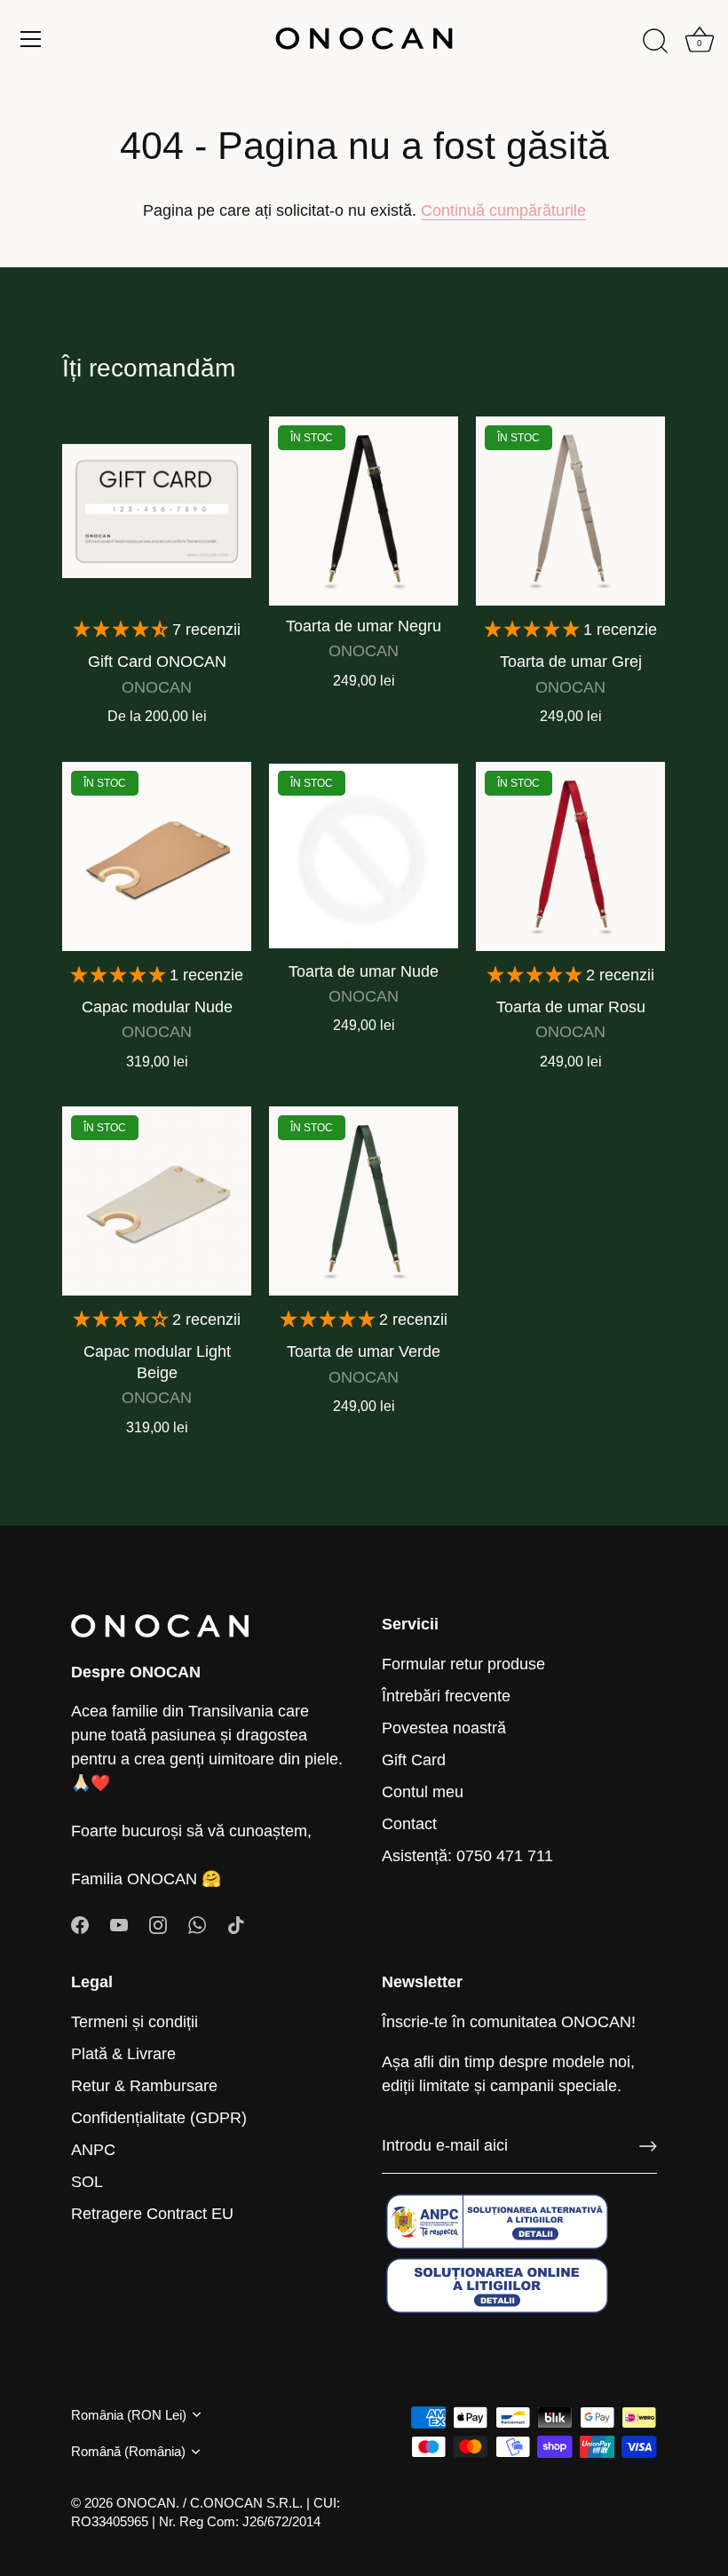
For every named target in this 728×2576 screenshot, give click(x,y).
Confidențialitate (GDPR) (159, 2118)
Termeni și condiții (135, 2022)
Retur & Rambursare (144, 2086)
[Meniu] (31, 39)
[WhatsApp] (197, 1924)
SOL (87, 2182)
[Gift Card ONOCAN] (157, 511)
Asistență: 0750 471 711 (467, 1856)
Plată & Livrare (123, 2054)
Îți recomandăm (149, 368)
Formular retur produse (463, 1664)
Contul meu (423, 1792)
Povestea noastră (444, 1728)
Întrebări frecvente (446, 1696)
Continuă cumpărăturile (503, 210)
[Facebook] (80, 1924)
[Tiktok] (236, 1924)
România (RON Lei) (129, 2415)
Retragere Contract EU (152, 2214)
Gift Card (414, 1760)
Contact (409, 1824)
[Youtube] (119, 1924)
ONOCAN (146, 2503)
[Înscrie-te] (648, 2146)
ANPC (93, 2150)
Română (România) (128, 2451)
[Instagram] (158, 1924)
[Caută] (655, 42)
